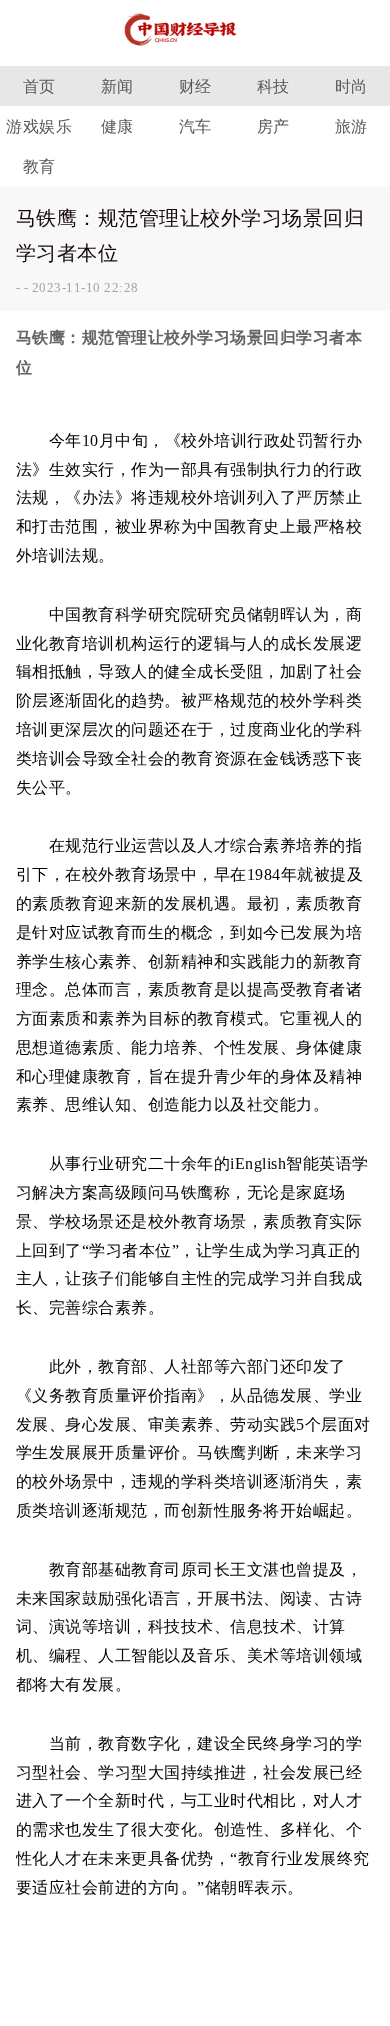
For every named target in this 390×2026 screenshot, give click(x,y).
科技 (273, 86)
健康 (117, 126)
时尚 (351, 86)
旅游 (351, 126)
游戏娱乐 (39, 126)
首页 (39, 86)
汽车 (195, 126)
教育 (39, 166)
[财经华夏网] (195, 49)
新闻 (117, 86)
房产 (273, 126)
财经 (195, 86)
